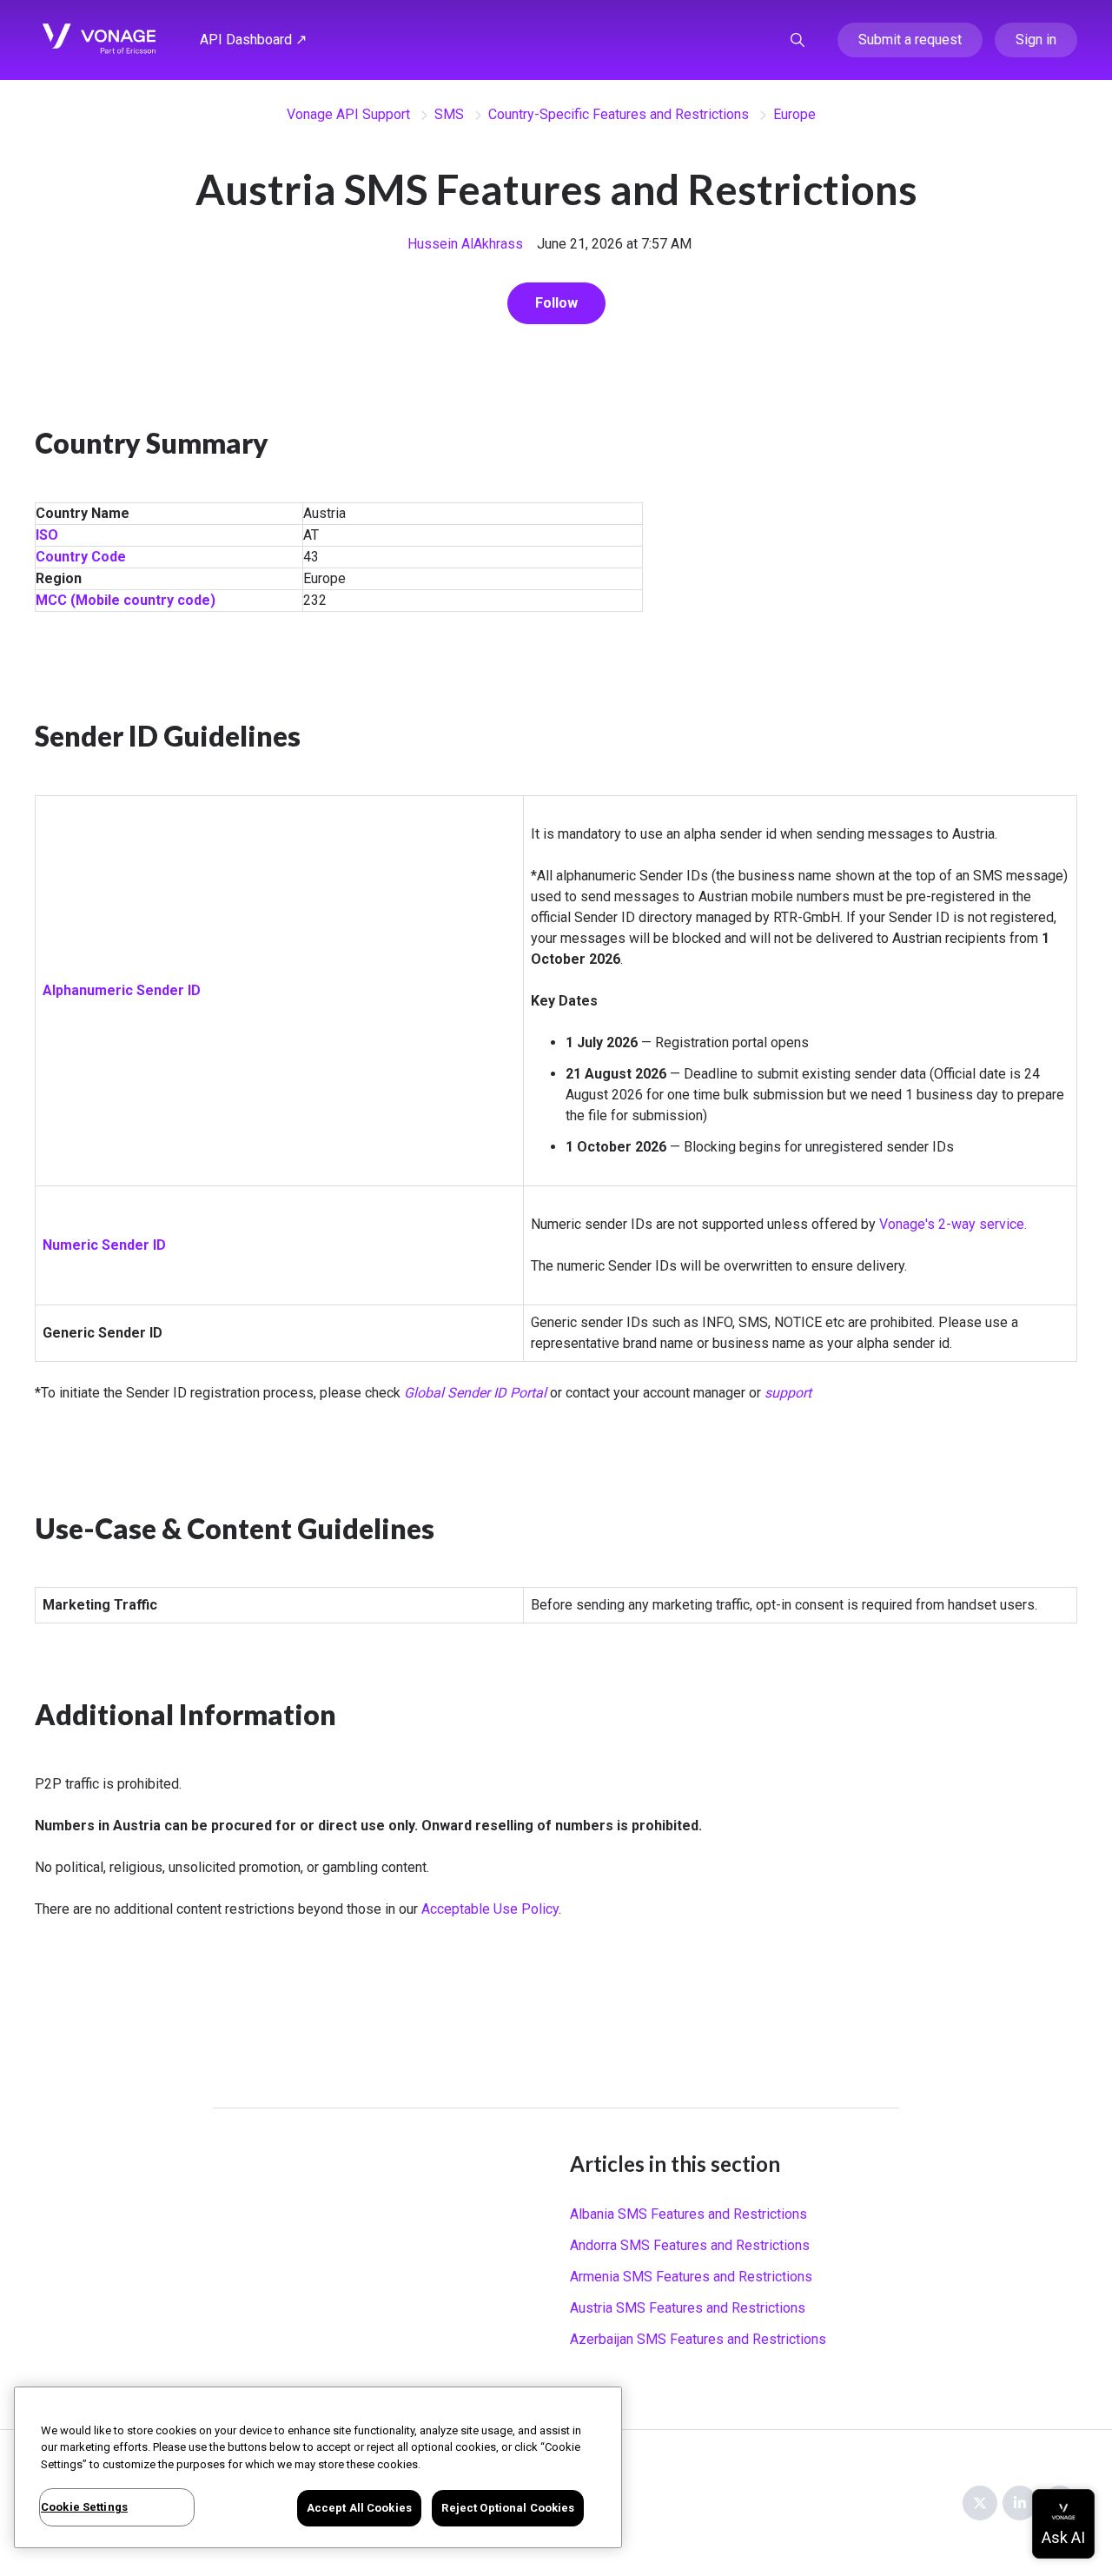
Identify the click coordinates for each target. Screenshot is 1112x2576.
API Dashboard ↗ (253, 40)
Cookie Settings (84, 2507)
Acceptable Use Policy (490, 1909)
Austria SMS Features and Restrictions (688, 2308)
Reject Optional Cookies (508, 2508)
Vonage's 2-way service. (953, 1224)
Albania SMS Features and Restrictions (688, 2214)
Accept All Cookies (359, 2508)
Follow (556, 303)
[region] (318, 2467)
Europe (794, 114)
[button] (798, 40)
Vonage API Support (348, 114)
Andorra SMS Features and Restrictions (690, 2245)
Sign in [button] (1036, 40)
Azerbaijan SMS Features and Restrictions (698, 2339)
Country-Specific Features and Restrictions (619, 114)
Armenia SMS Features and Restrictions (691, 2277)
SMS (449, 114)
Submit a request (910, 40)
